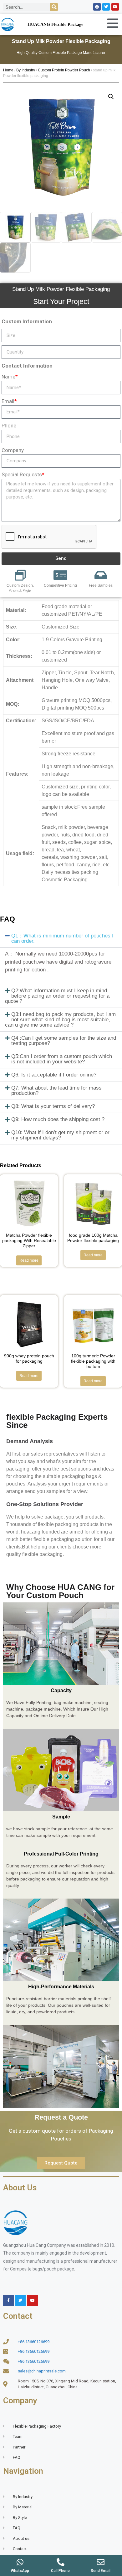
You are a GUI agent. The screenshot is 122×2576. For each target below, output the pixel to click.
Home (8, 70)
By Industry (26, 70)
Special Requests (23, 474)
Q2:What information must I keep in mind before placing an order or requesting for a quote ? (57, 996)
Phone (9, 426)
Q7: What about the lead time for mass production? (56, 1091)
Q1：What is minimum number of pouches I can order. (62, 938)
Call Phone (60, 2571)
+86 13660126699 (34, 2342)
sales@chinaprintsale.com (42, 2371)
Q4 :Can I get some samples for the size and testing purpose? (64, 1041)
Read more (29, 1260)
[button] (61, 938)
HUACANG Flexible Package (55, 24)
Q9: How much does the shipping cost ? (58, 1119)
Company (13, 450)
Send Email (101, 2571)
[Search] (54, 7)
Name (10, 377)
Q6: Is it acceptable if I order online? (54, 1075)
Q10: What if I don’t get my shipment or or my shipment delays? (60, 1135)
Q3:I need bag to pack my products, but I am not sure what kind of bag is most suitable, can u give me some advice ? (60, 1020)
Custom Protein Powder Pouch (64, 70)
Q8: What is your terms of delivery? (53, 1106)
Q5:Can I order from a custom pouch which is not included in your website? (62, 1059)
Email (9, 401)
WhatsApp (20, 2571)
